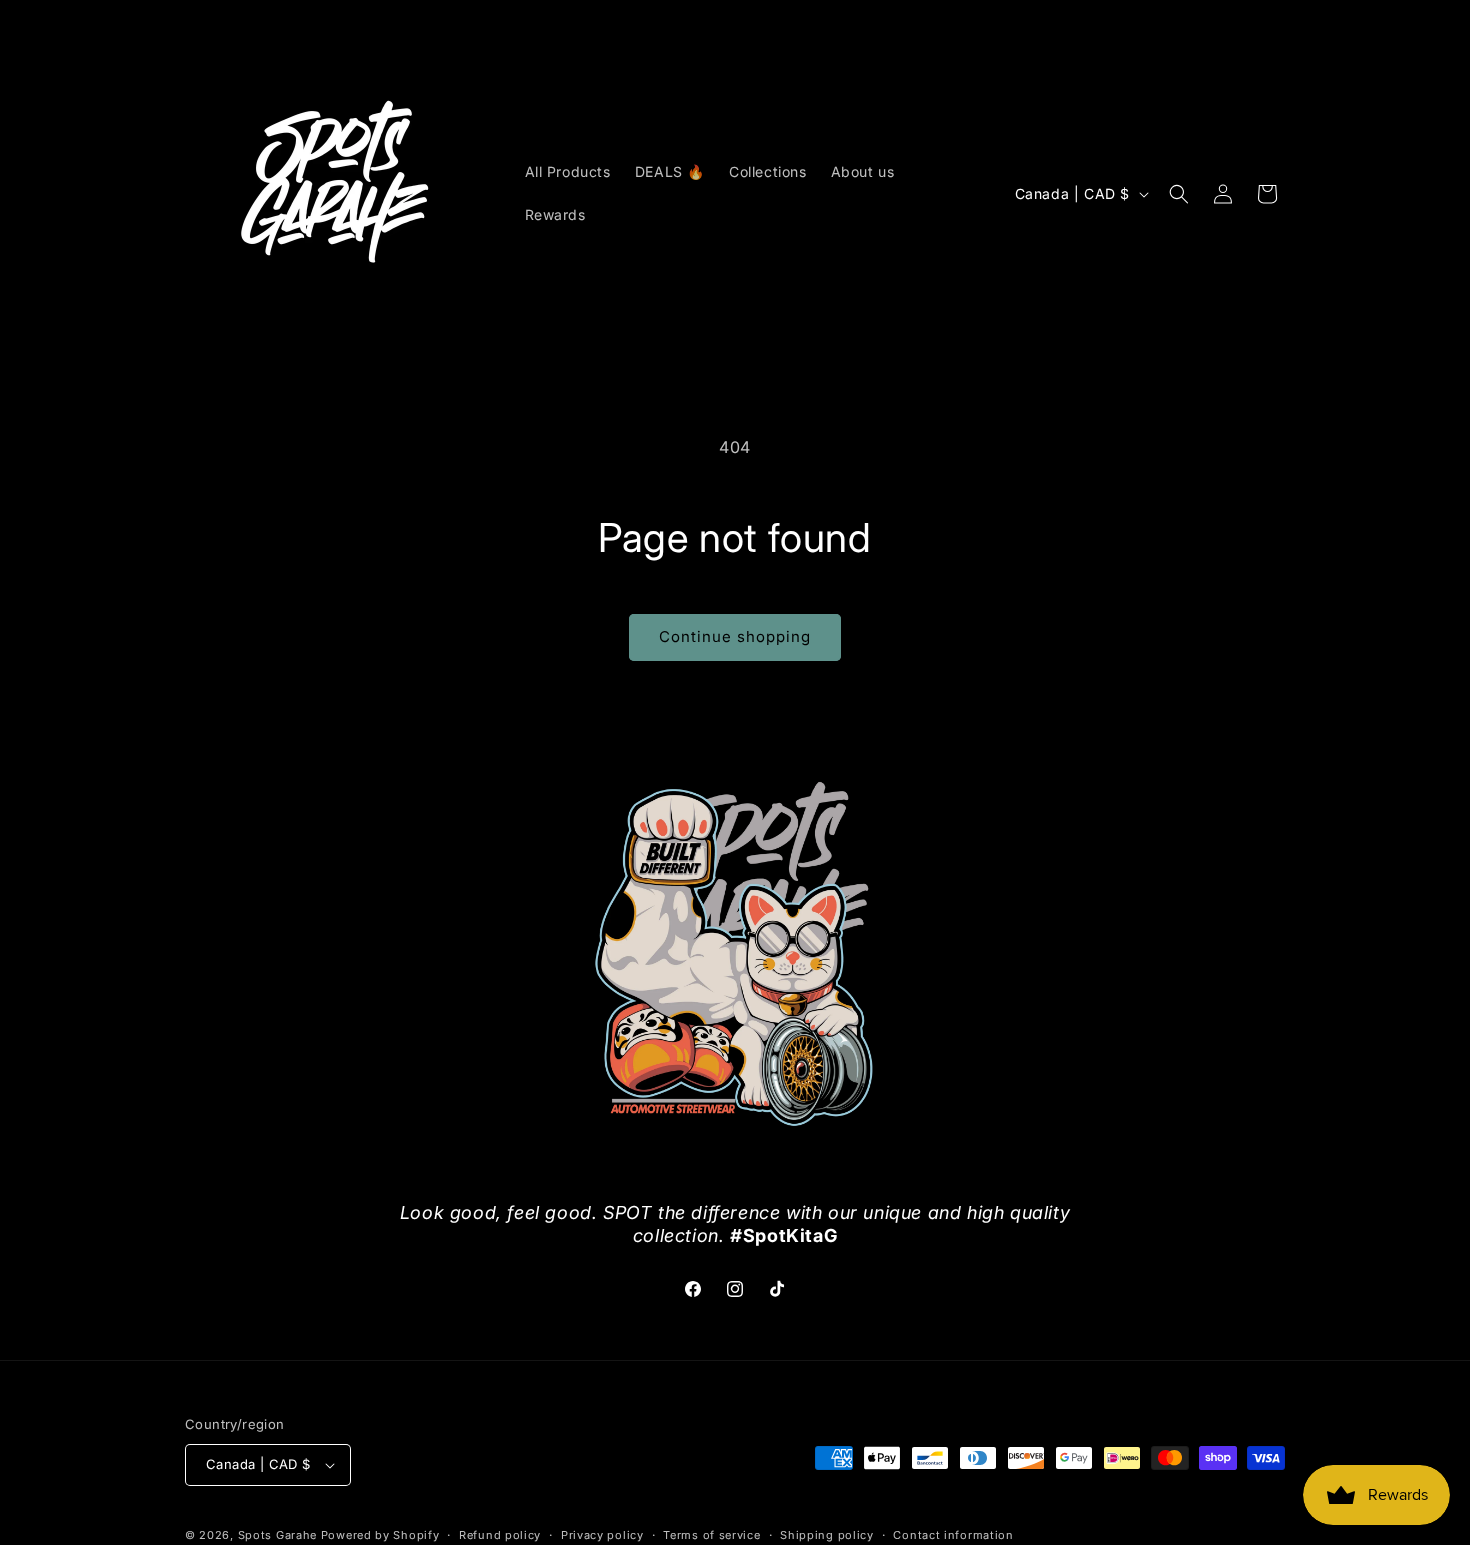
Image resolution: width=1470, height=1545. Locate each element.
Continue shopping (735, 636)
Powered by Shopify (380, 1535)
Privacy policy (602, 1535)
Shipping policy (827, 1535)
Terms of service (711, 1535)
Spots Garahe (277, 1535)
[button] (1179, 194)
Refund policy (500, 1535)
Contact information (953, 1535)
